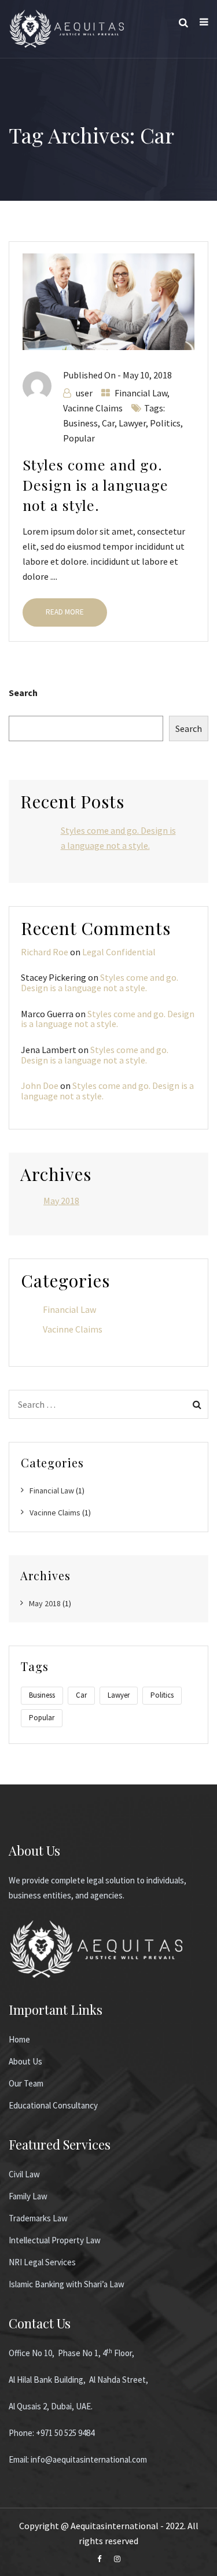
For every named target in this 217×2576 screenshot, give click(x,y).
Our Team (26, 2083)
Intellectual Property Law (55, 2240)
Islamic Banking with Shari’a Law (67, 2284)
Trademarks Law (38, 2218)
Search (23, 693)
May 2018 (61, 1201)
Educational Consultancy (53, 2105)
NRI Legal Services (42, 2262)
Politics (165, 423)
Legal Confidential (119, 952)
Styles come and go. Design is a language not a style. (95, 485)
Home (19, 2039)
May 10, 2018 (147, 375)
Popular (79, 438)
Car (108, 423)
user (84, 393)
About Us (25, 2061)
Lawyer (132, 423)
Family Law (28, 2196)
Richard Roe (45, 952)
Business (80, 423)
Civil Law (24, 2174)
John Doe (40, 1085)
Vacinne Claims (93, 408)
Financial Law (141, 393)
